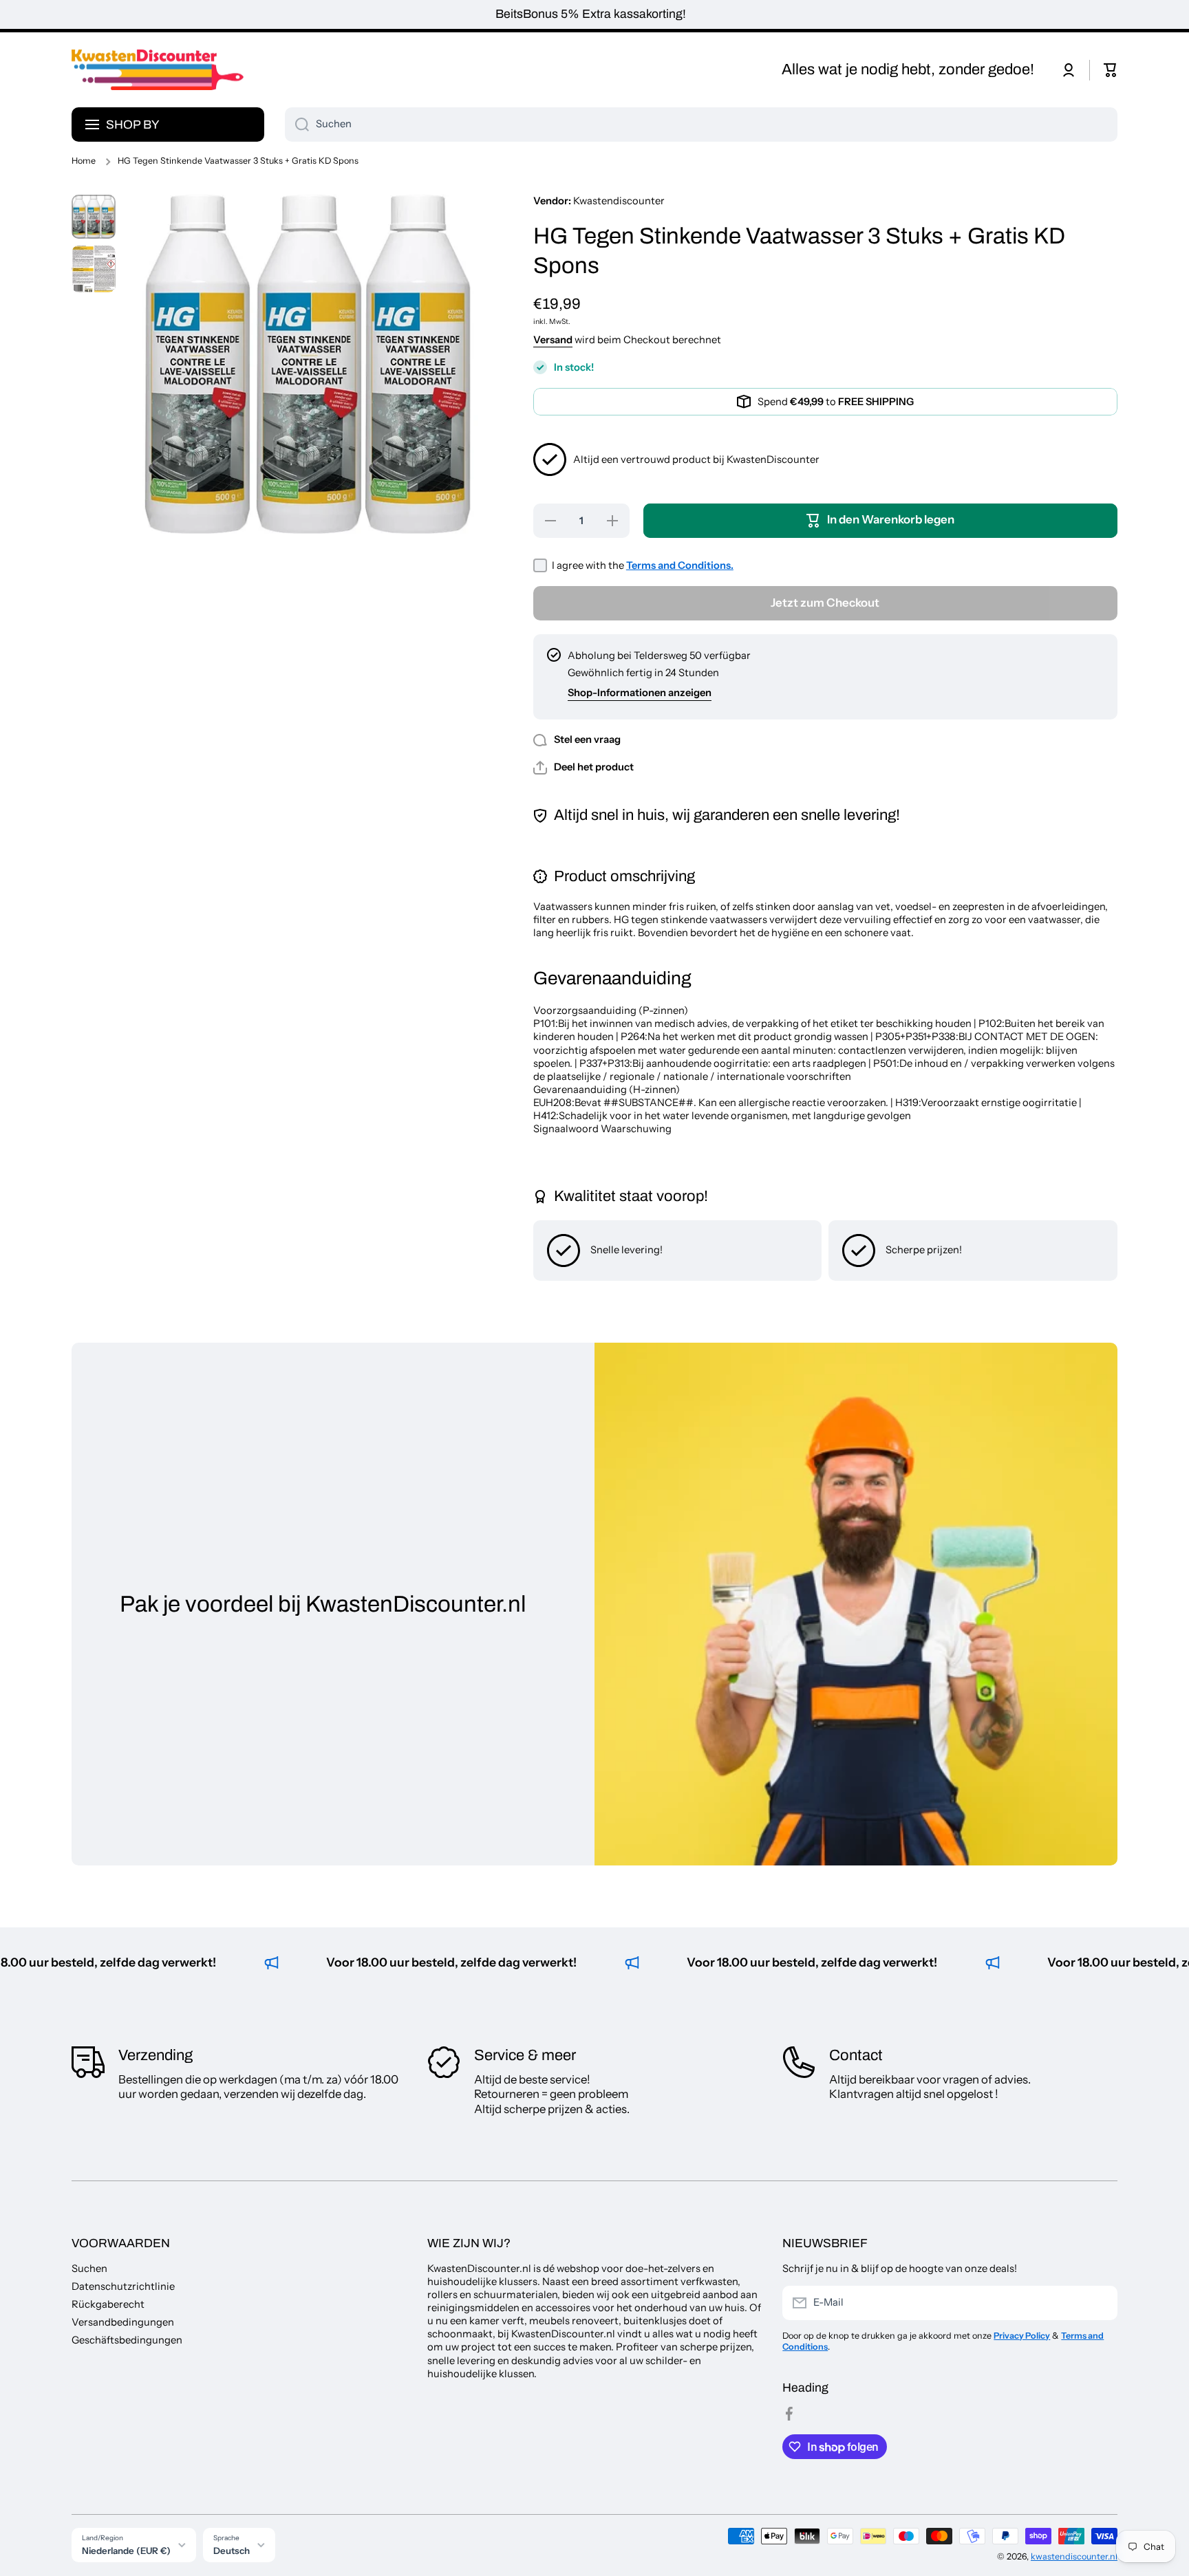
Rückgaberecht (108, 2304)
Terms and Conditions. (680, 565)
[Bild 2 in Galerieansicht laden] (94, 269)
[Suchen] (297, 125)
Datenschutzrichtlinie (123, 2286)
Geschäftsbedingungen (127, 2340)
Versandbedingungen (123, 2322)
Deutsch (232, 2551)
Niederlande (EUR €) (126, 2551)
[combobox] (701, 125)
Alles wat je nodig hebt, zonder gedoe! (908, 69)
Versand (553, 340)
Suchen (89, 2269)
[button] (1111, 70)
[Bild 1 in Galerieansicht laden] (94, 217)
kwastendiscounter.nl (1074, 2556)
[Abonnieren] (1100, 2303)
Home (84, 161)
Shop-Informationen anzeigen (640, 693)
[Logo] (158, 70)
